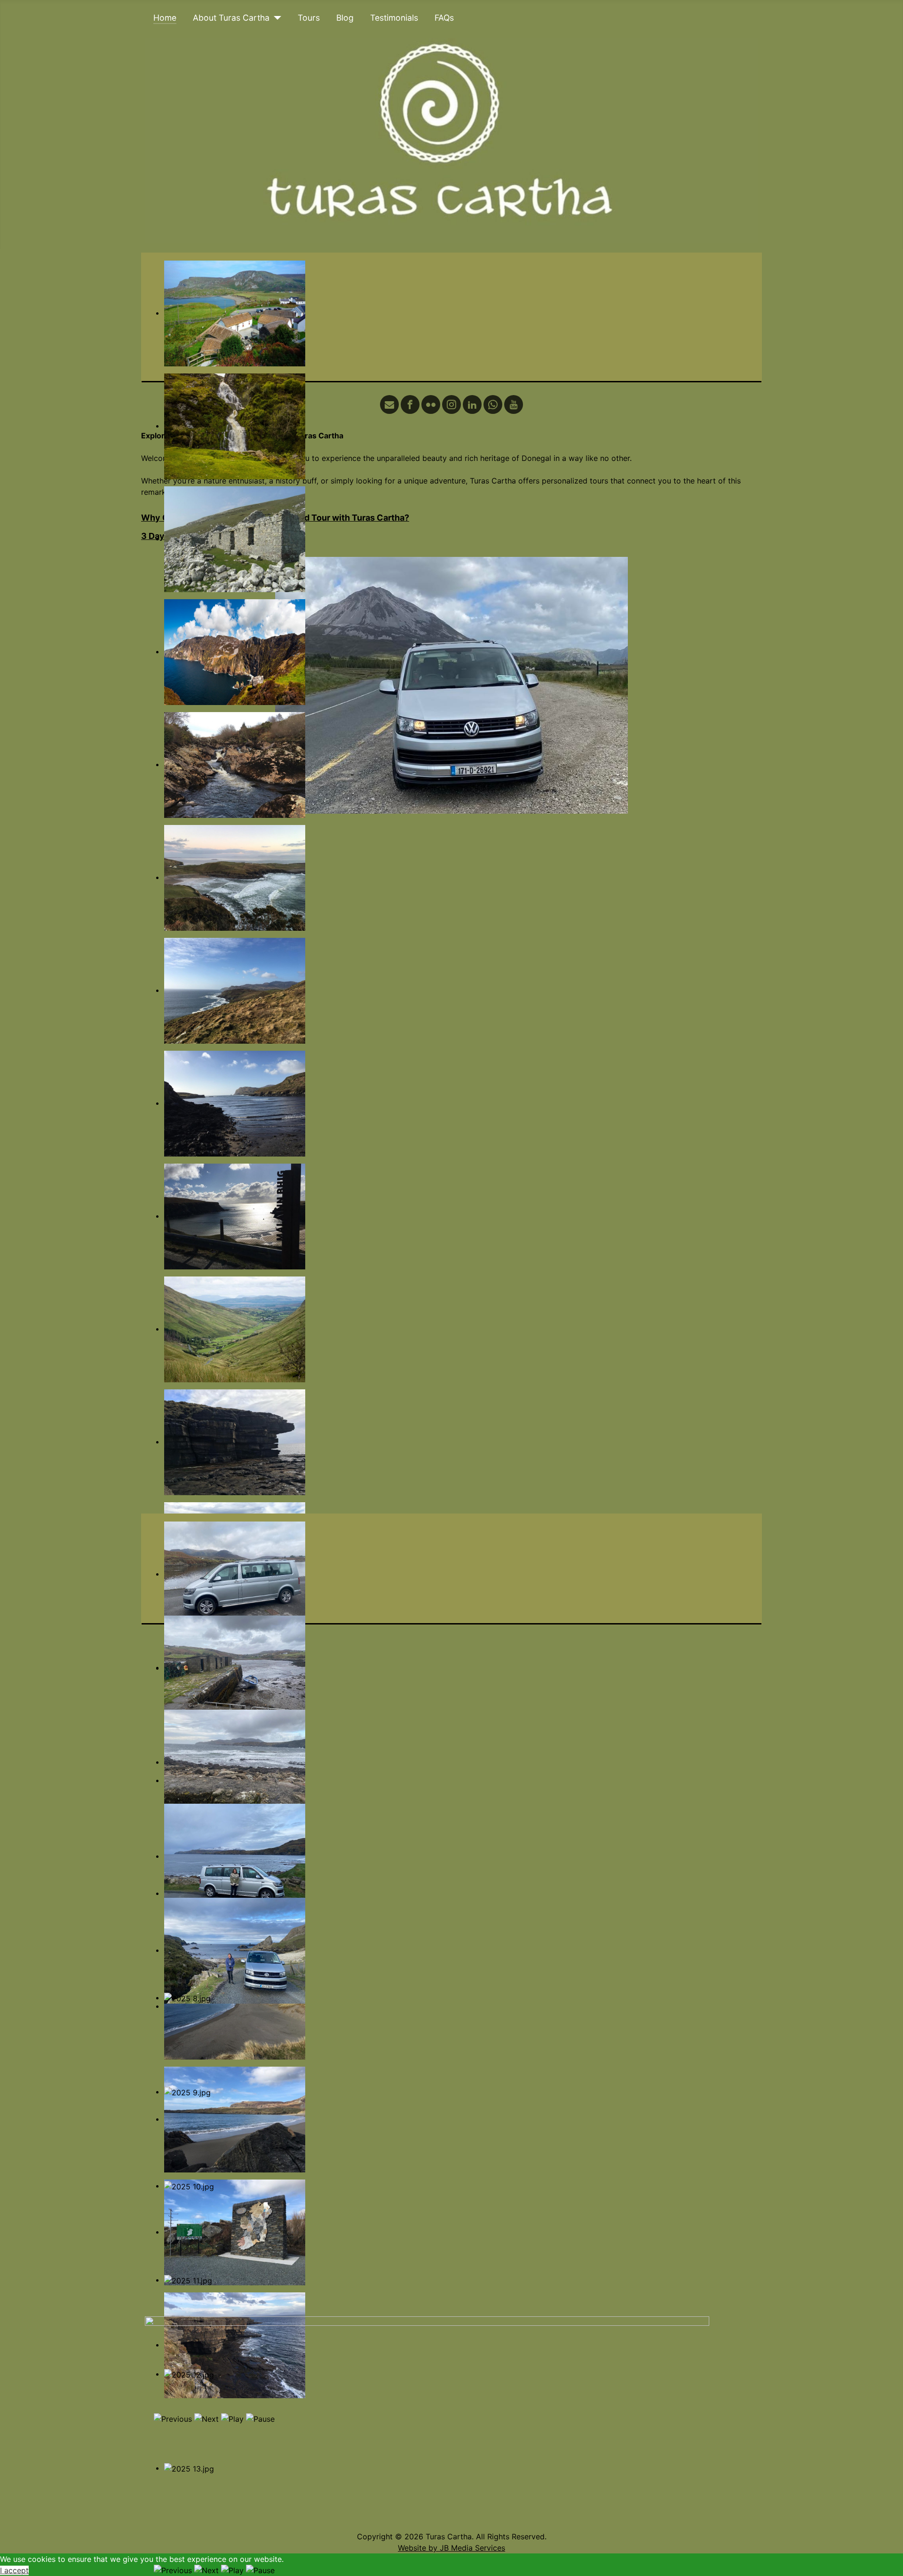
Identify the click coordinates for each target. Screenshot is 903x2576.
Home (165, 18)
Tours (309, 18)
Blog (345, 18)
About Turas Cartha (231, 18)
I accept (14, 2570)
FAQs (444, 18)
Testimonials (394, 18)
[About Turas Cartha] (275, 18)
